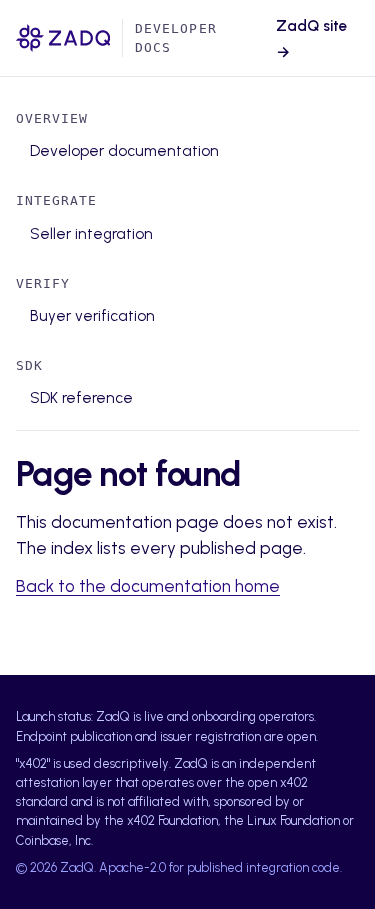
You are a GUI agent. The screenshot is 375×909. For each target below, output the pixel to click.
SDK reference (81, 398)
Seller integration (91, 234)
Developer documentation (124, 151)
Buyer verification (92, 316)
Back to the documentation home (148, 586)
